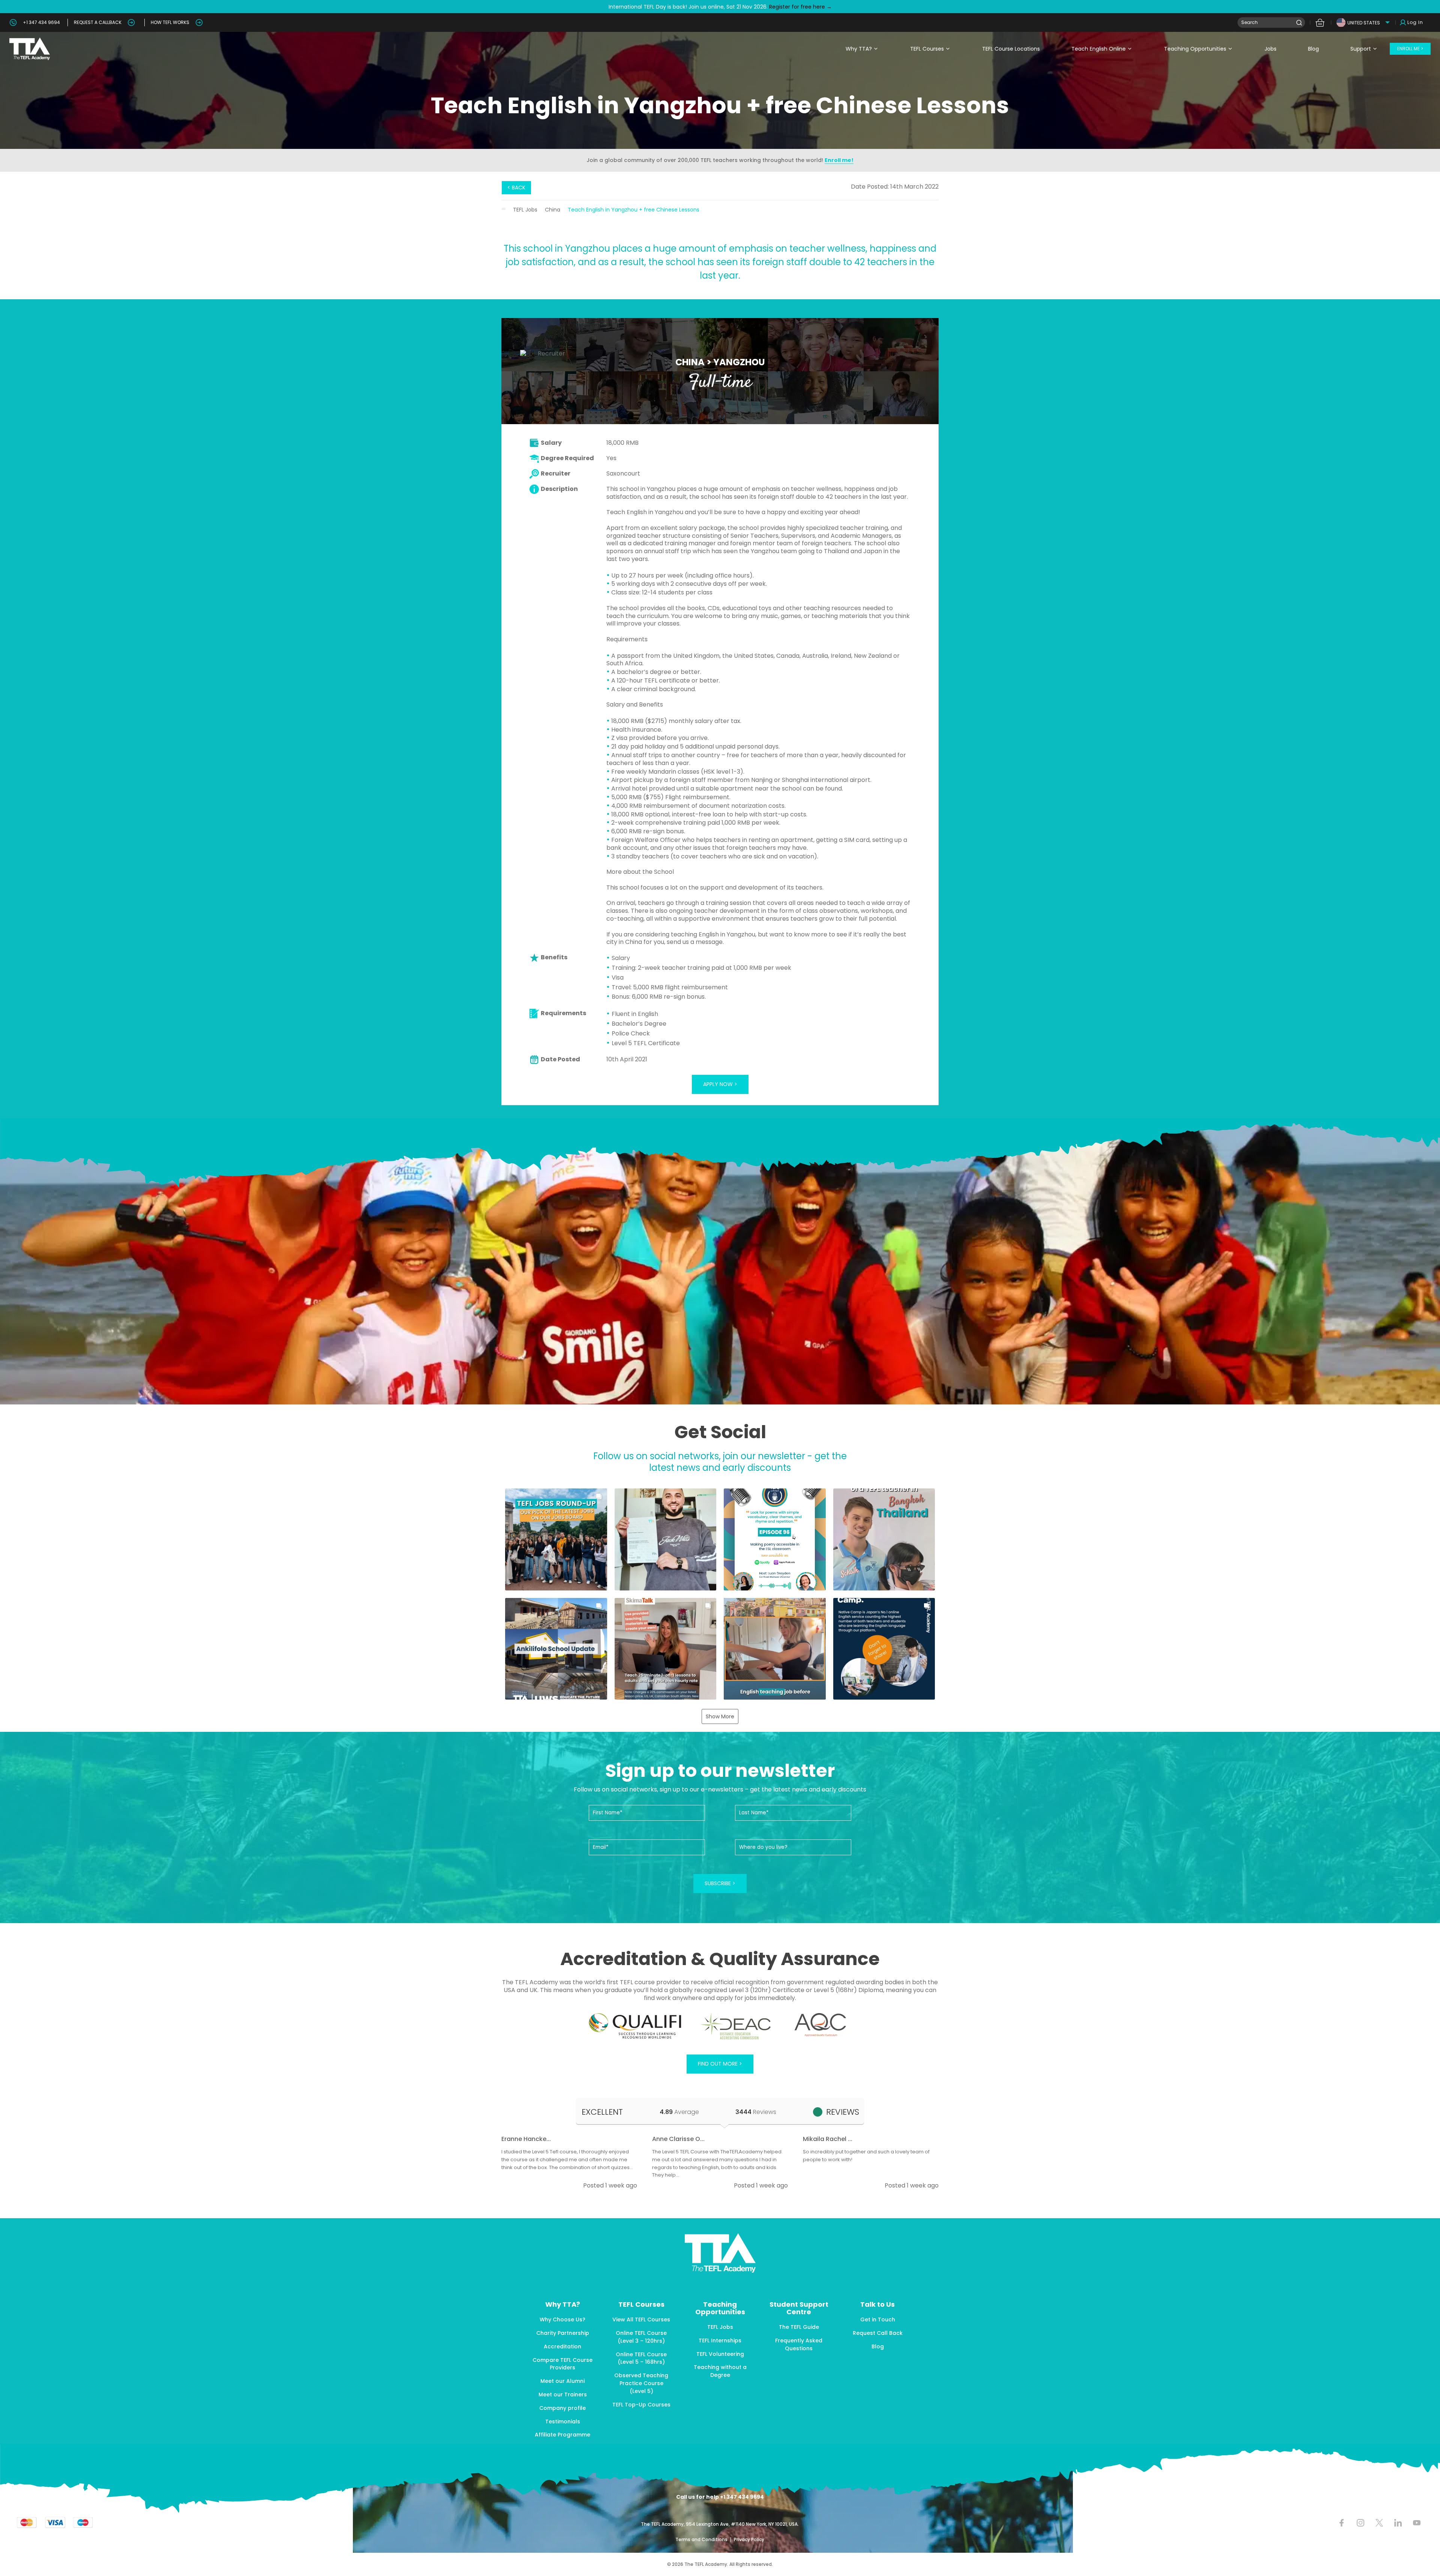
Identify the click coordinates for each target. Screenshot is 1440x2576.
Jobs (1270, 49)
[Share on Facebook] (1342, 2523)
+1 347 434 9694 (41, 22)
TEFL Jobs (525, 210)
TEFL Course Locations (1011, 49)
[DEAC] (735, 2026)
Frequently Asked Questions (799, 2344)
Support (1361, 49)
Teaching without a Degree (720, 2371)
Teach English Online (1099, 49)
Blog (1313, 49)
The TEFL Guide (799, 2327)
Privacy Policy (749, 2539)
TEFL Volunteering (720, 2354)
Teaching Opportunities (1195, 49)
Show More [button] (720, 1716)
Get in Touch (878, 2319)
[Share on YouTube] (1417, 2523)
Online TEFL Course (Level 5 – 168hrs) (641, 2358)
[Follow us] (1398, 2523)
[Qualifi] (635, 2026)
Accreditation (562, 2346)
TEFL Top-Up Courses (641, 2405)
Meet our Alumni (562, 2381)
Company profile (562, 2408)
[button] (556, 1539)
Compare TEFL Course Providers (562, 2364)
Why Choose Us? (562, 2319)
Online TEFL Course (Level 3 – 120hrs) (641, 2337)
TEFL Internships (720, 2340)
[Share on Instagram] (1360, 2523)
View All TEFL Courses (641, 2319)
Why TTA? (859, 49)
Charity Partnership (563, 2333)
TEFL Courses (927, 49)
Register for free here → (800, 7)
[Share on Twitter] (1379, 2523)
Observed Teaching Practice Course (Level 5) (641, 2383)
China (553, 210)
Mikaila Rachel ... (828, 2139)
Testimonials (563, 2421)
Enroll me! (839, 160)
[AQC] (820, 2025)
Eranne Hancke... (526, 2139)
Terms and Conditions (702, 2539)
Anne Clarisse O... (678, 2139)
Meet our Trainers (563, 2394)
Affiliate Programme (562, 2435)
